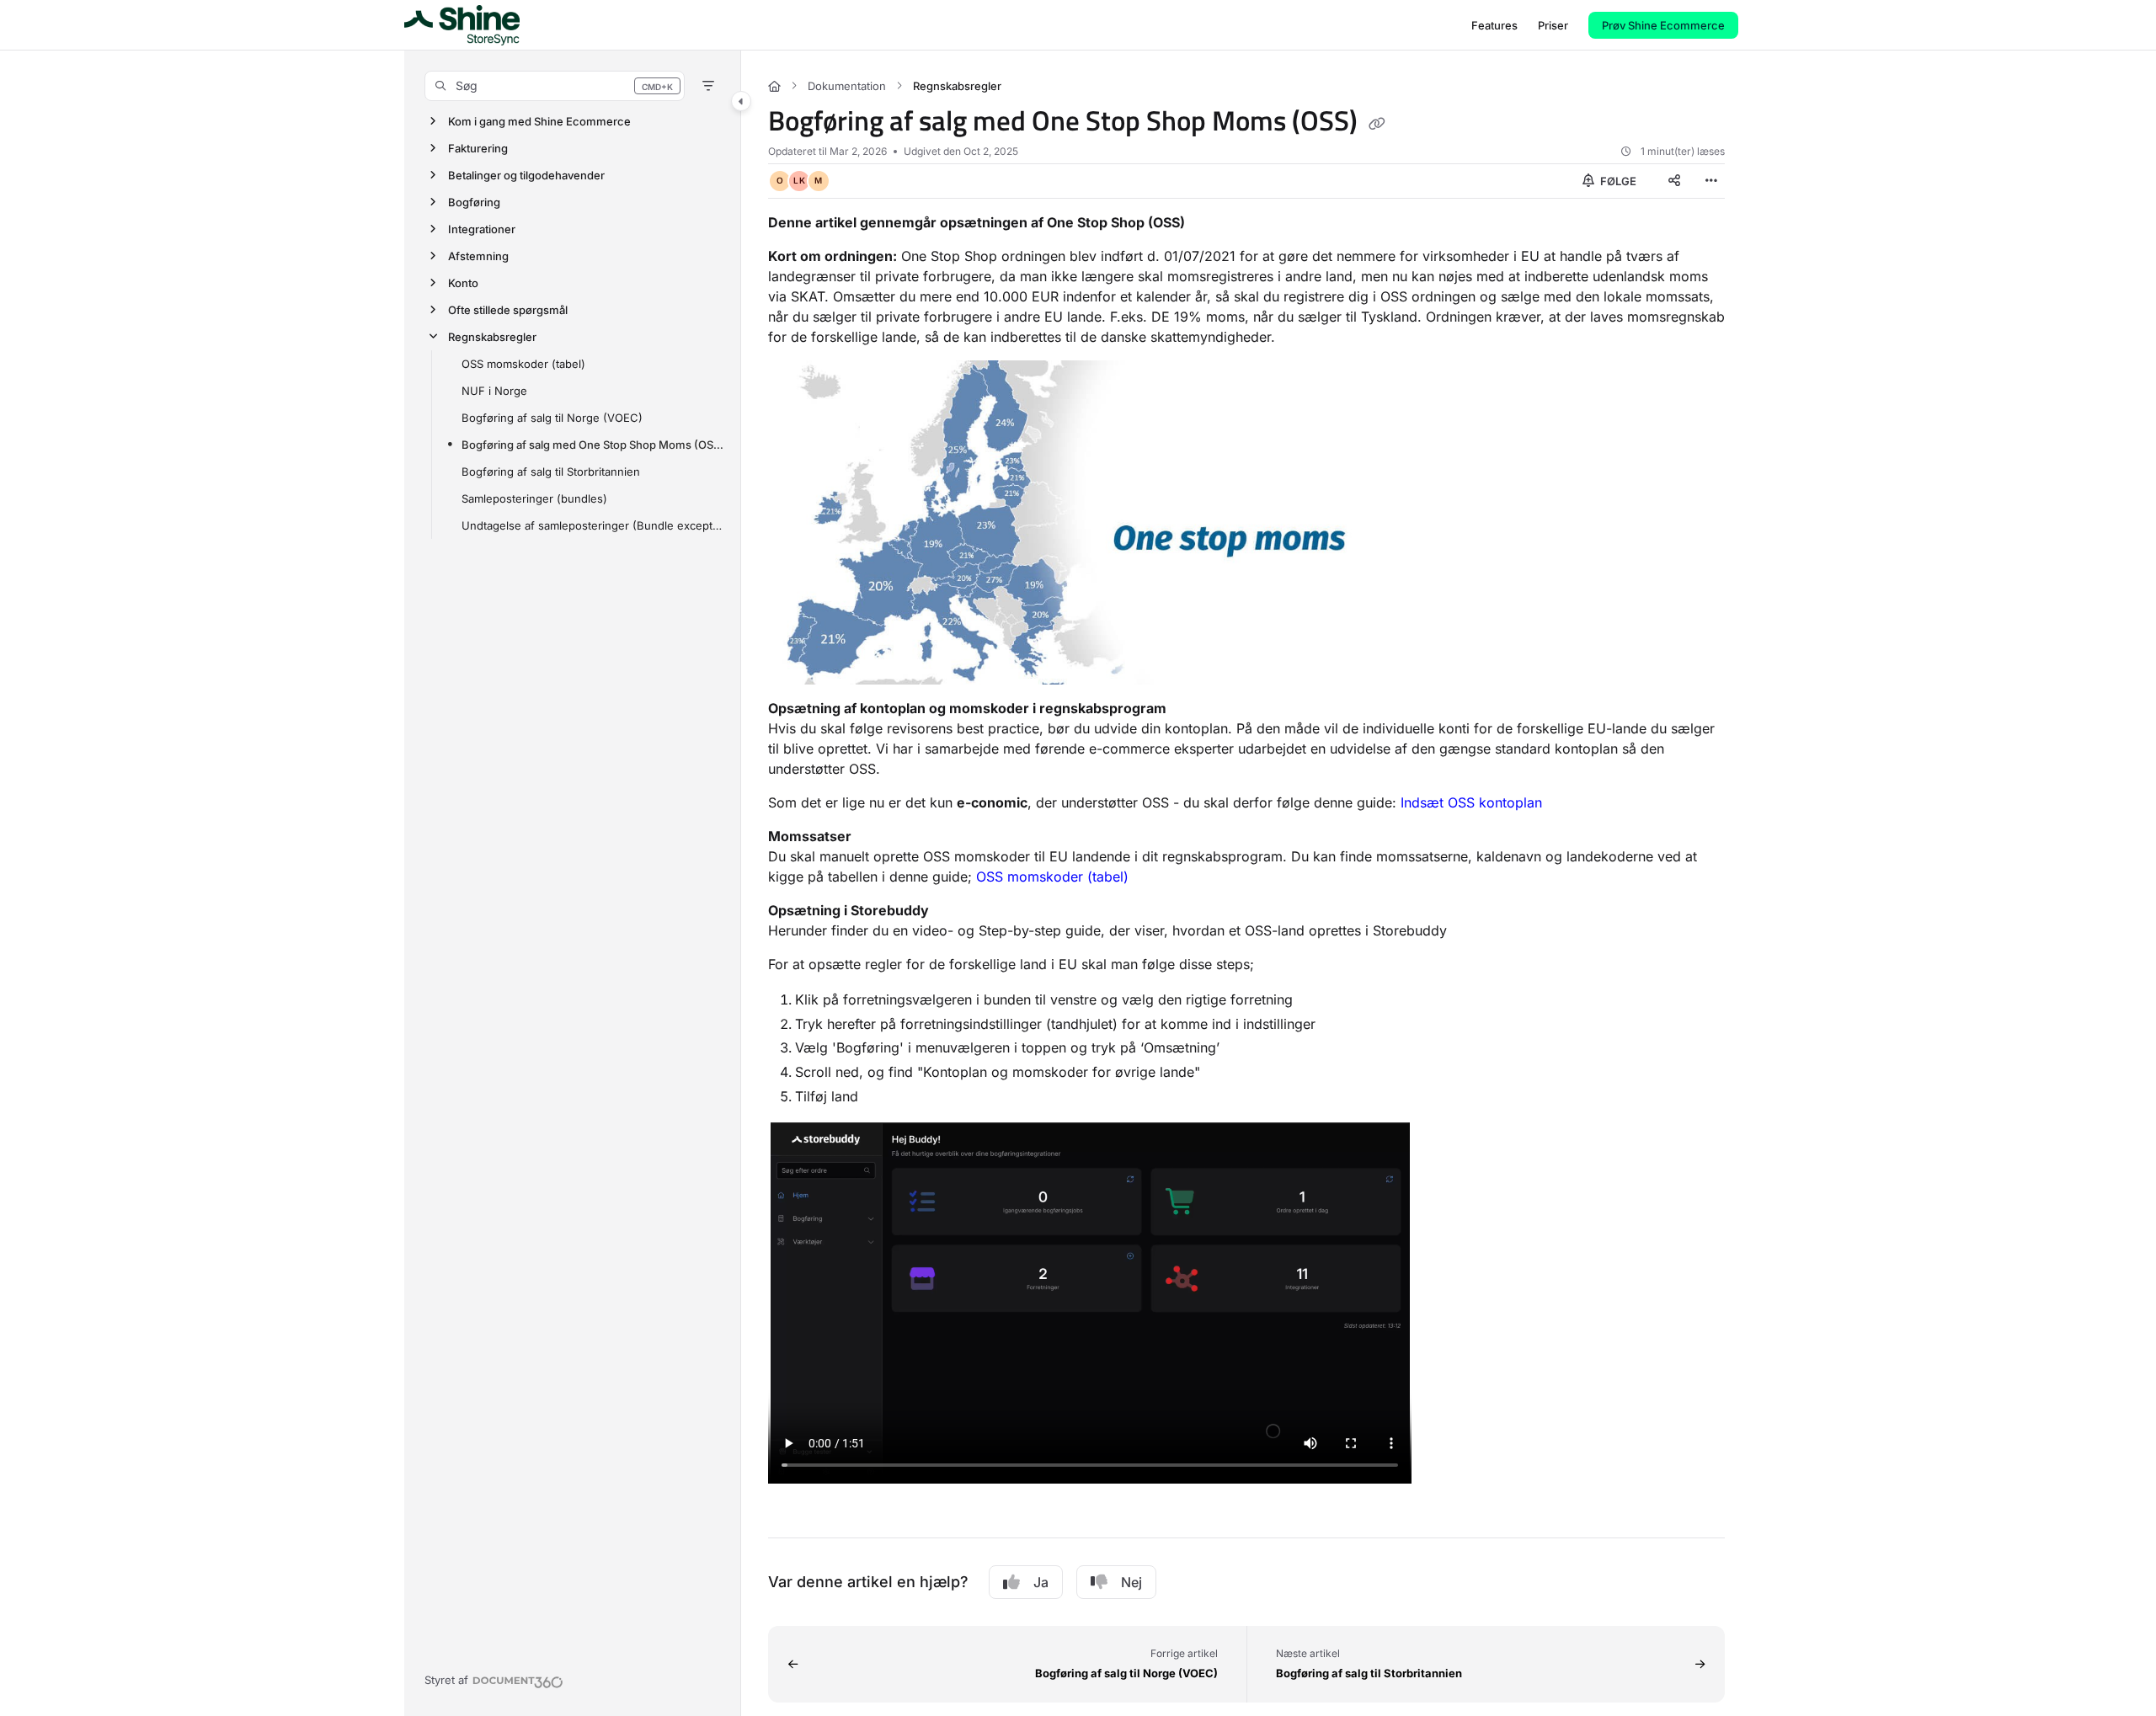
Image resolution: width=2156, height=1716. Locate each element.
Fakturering (478, 148)
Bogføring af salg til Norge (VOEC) (552, 418)
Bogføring (474, 202)
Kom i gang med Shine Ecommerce (539, 121)
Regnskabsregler (492, 337)
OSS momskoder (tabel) (523, 364)
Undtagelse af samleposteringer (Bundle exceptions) (592, 525)
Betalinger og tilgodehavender (526, 175)
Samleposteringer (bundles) (534, 498)
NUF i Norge (494, 391)
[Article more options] (1711, 181)
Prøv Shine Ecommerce (1663, 25)
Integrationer (482, 229)
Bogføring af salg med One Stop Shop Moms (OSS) (592, 445)
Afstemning (478, 256)
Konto (463, 283)
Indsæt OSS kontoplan (1471, 802)
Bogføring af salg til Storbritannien (551, 472)
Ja (1041, 1582)
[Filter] (708, 86)
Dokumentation (847, 86)
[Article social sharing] (1674, 181)
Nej (1131, 1582)
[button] (555, 86)
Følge (1617, 181)
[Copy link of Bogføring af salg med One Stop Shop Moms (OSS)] (1377, 124)
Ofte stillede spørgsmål (508, 310)
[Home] (462, 25)
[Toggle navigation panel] (741, 101)
